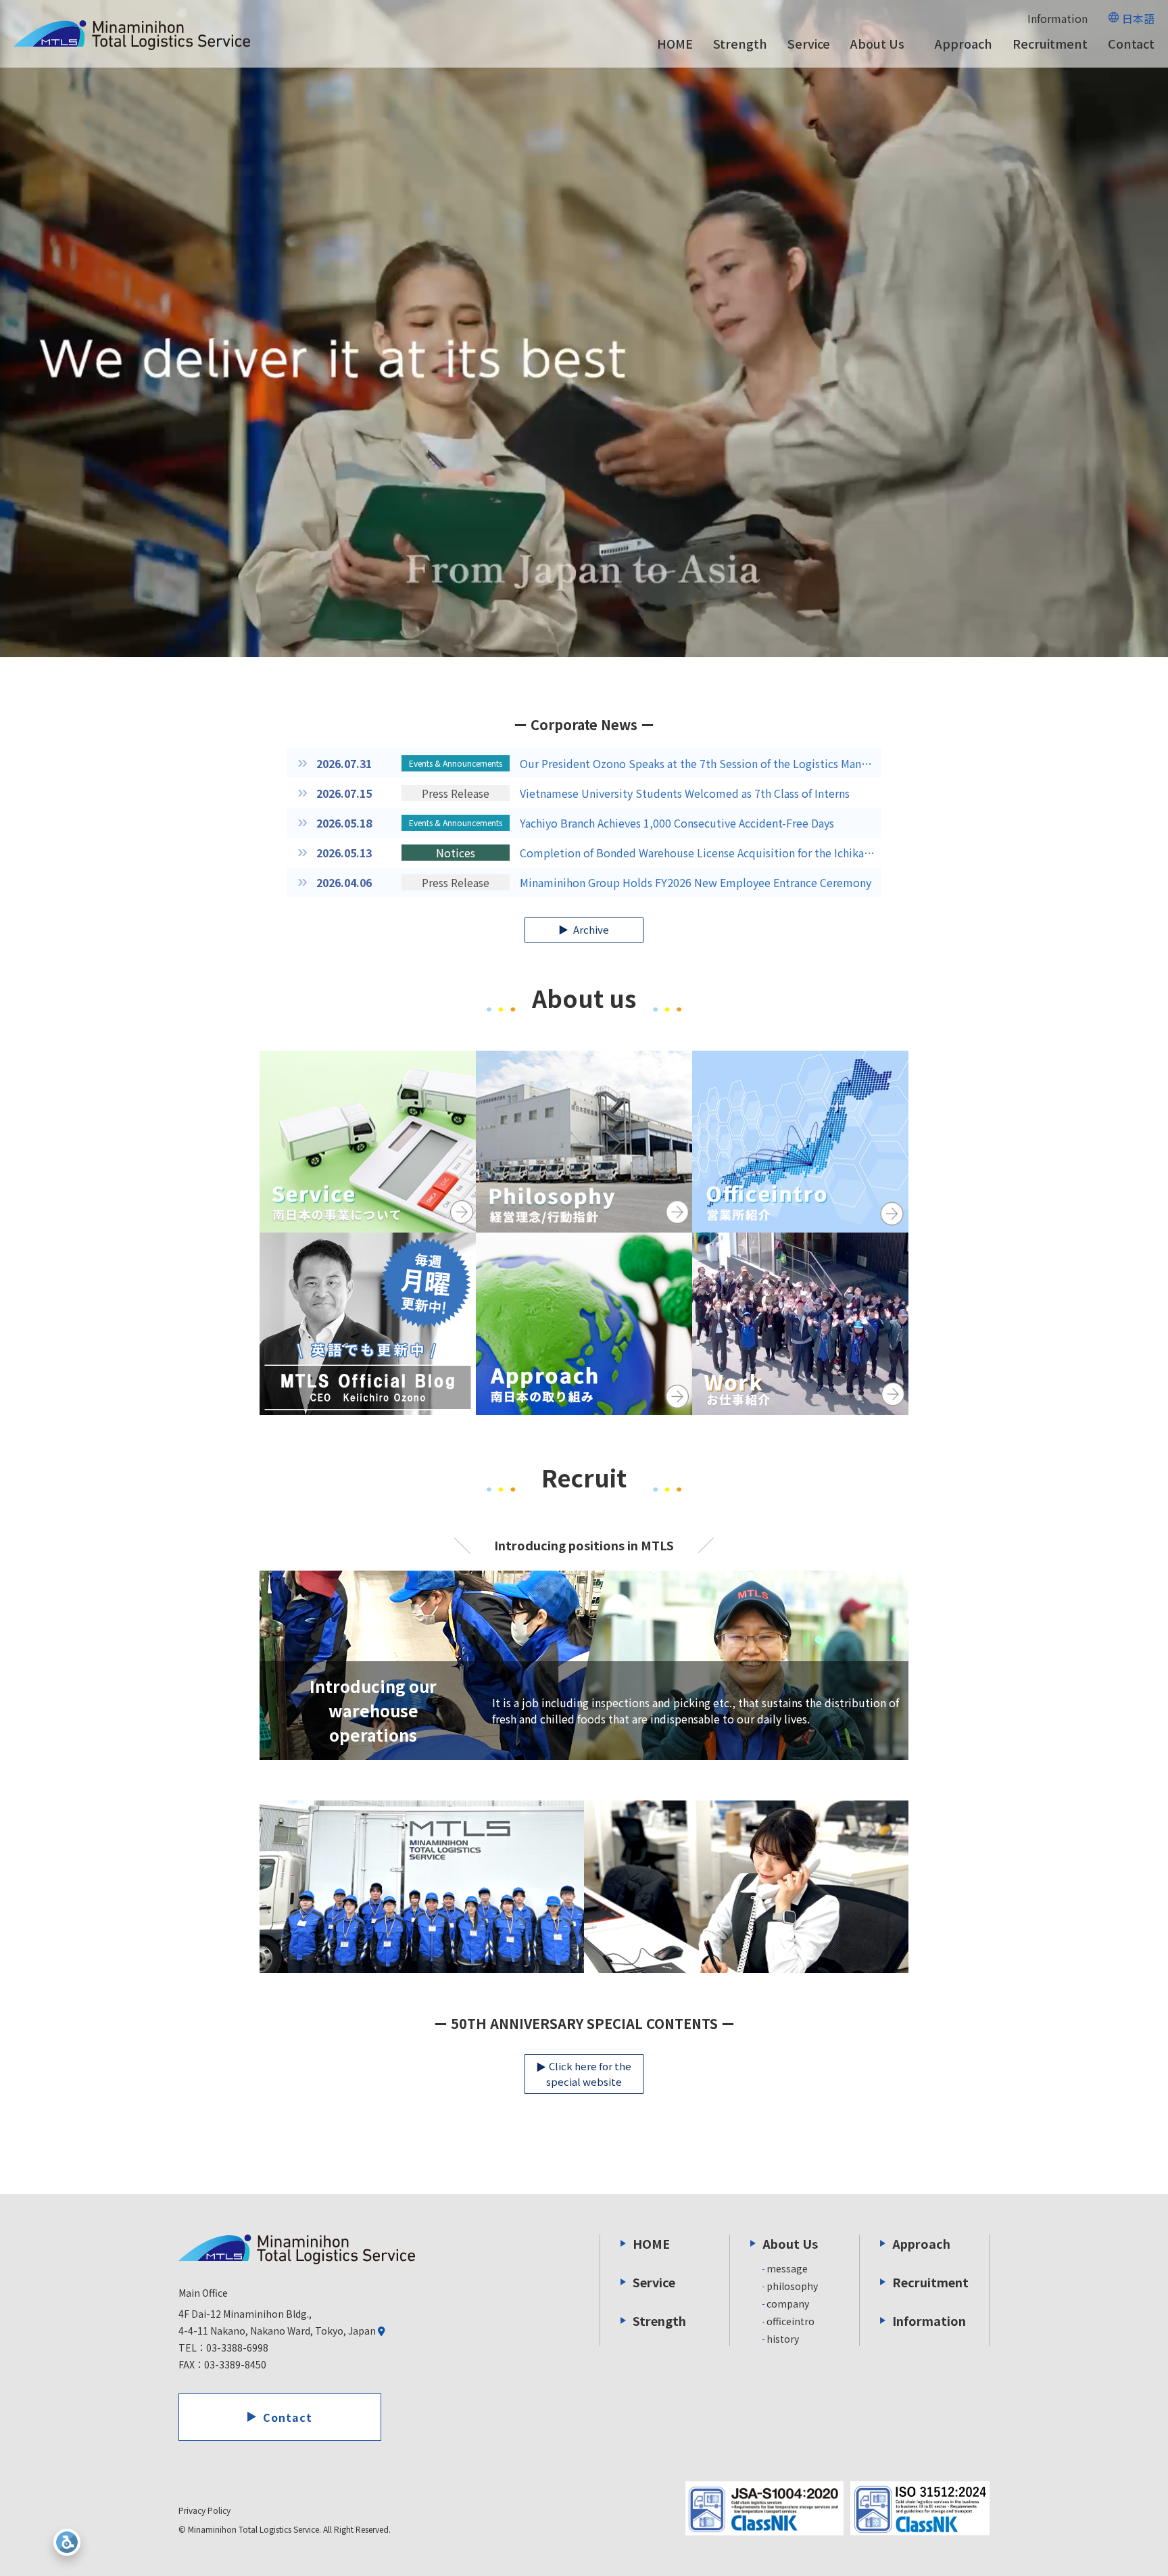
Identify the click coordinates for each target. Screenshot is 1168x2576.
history (783, 2339)
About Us (877, 44)
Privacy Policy (204, 2510)
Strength (740, 43)
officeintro (790, 2321)
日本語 (1138, 18)
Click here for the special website (589, 2074)
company (788, 2304)
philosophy (792, 2286)
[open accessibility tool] (67, 2542)
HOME (675, 43)
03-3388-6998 (237, 2347)
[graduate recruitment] (422, 1887)
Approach (964, 43)
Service (809, 43)
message (787, 2268)
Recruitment (1050, 43)
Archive (590, 929)
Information (1057, 18)
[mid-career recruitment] (746, 1887)
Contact (1131, 43)
